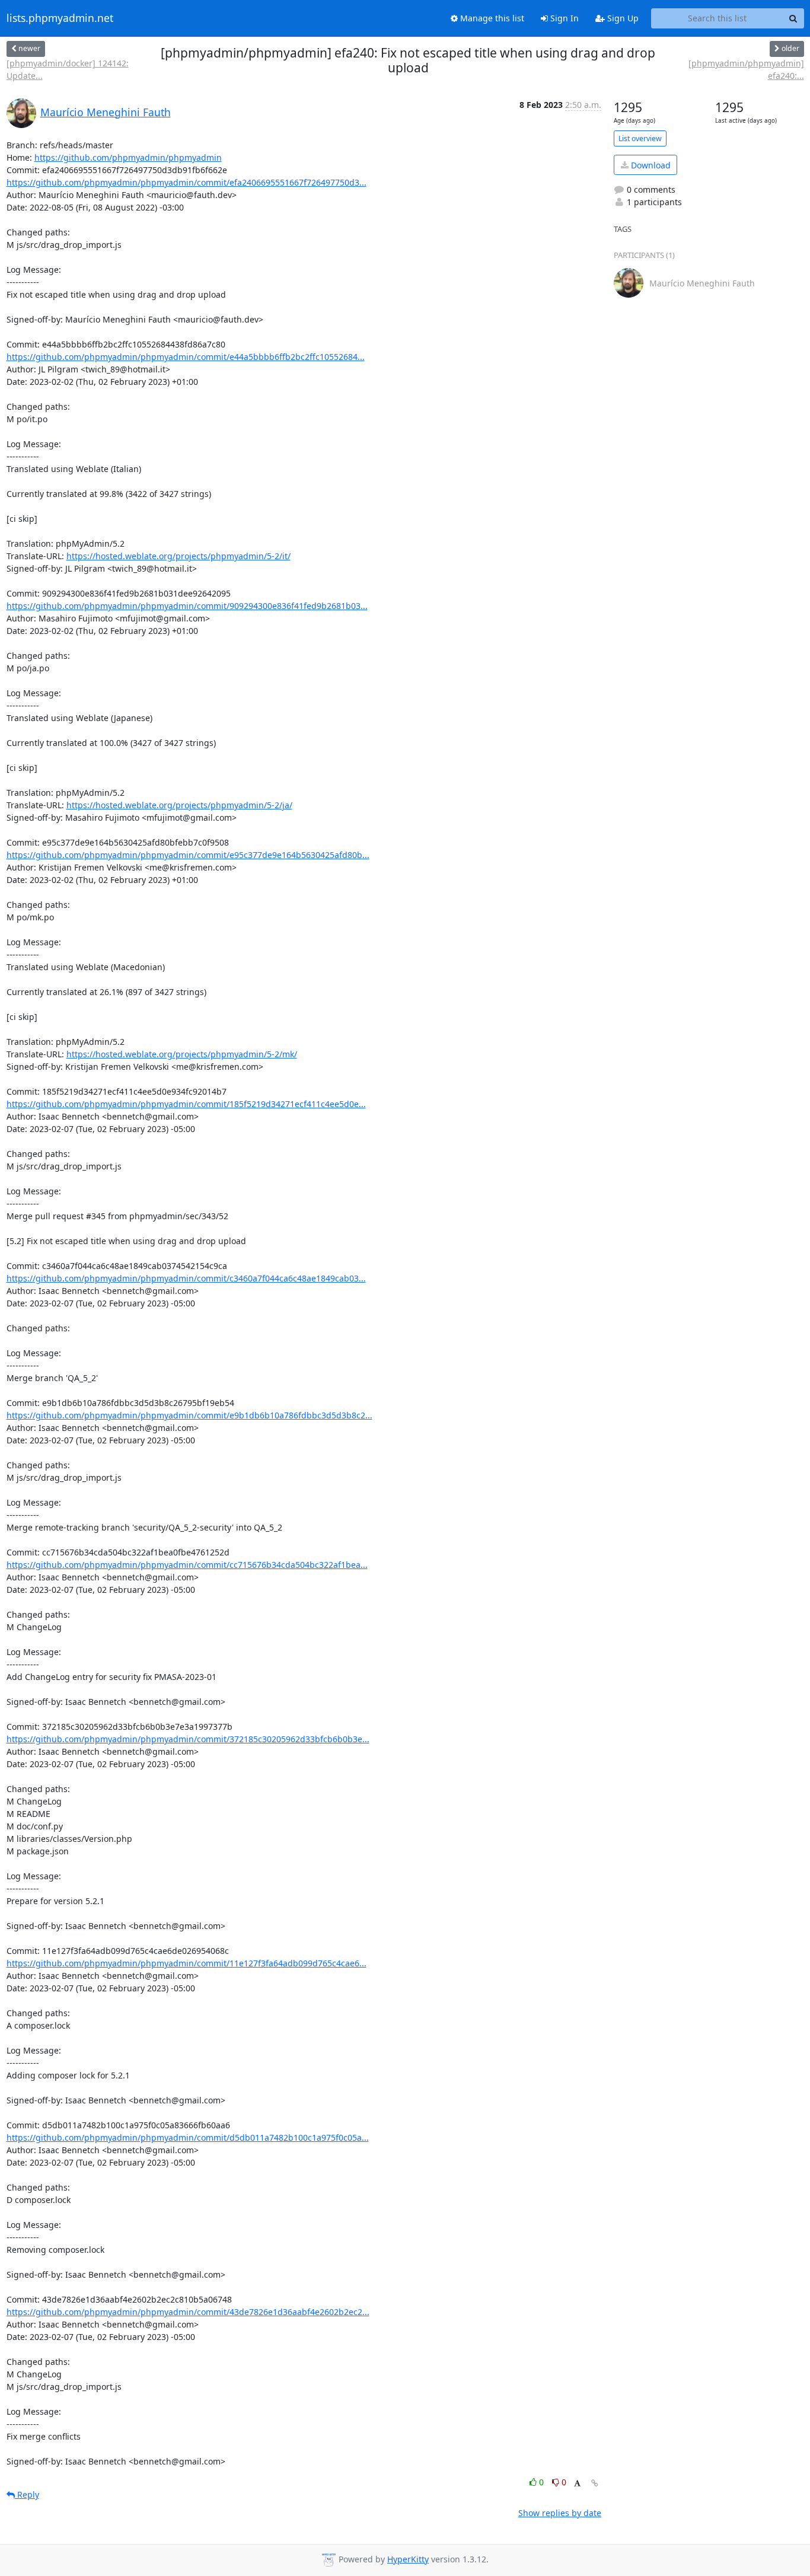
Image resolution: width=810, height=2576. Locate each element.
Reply (27, 2494)
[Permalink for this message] (595, 2483)
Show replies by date (560, 2513)
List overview (640, 138)
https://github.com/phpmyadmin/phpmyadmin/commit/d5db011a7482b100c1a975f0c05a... (188, 2137)
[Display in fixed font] (577, 2484)
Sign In (563, 18)
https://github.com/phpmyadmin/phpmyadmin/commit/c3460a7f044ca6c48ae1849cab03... (186, 1278)
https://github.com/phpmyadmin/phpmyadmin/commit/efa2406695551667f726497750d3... (186, 182)
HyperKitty (408, 2559)
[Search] (793, 18)
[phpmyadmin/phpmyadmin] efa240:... (746, 69)
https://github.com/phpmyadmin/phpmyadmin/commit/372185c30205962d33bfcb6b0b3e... (188, 1739)
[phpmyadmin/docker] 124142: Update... (68, 69)
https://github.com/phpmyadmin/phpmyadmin (128, 157)
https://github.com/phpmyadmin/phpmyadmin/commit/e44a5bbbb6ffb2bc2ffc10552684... (186, 357)
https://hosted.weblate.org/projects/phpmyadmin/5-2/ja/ (179, 805)
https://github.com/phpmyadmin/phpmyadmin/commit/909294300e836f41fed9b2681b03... (187, 606)
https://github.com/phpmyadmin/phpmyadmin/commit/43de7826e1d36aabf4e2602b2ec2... (188, 2312)
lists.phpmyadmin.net (60, 18)
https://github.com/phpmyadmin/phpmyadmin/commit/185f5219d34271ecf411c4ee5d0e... (186, 1104)
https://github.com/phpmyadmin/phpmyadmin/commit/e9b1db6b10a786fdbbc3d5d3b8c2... (189, 1415)
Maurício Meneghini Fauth (106, 112)
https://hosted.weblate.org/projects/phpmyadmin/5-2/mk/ (182, 1054)
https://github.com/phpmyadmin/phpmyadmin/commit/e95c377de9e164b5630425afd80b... (188, 855)
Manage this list (491, 18)
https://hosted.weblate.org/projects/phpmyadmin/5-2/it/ (178, 556)
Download (650, 165)
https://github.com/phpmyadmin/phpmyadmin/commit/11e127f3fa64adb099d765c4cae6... (186, 1963)
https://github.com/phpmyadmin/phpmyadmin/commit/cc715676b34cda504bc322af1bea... (187, 1565)
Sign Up (622, 18)
